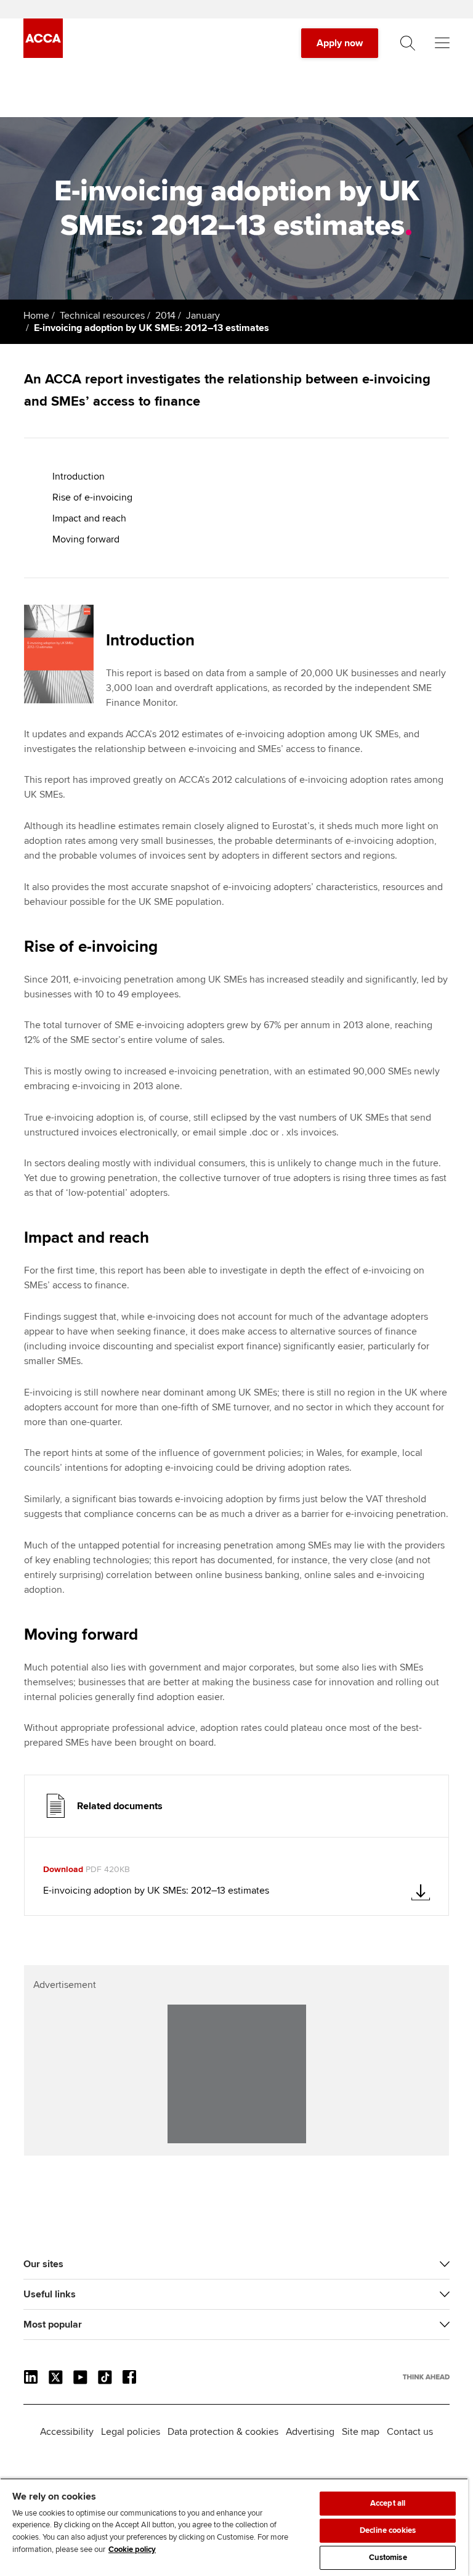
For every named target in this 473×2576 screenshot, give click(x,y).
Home (36, 316)
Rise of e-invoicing (92, 497)
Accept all (388, 2503)
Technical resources (102, 316)
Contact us (410, 2432)
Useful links (50, 2294)
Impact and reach (89, 518)
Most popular (53, 2325)
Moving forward (86, 539)
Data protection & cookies (223, 2432)
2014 (165, 316)
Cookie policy (132, 2549)
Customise (388, 2558)
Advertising (310, 2432)
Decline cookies (388, 2530)
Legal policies (131, 2432)
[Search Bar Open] (408, 43)
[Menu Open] (442, 43)
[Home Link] (426, 2377)
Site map (361, 2432)
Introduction (79, 476)
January (203, 316)
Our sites (43, 2264)
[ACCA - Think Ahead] (43, 55)
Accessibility (67, 2432)
